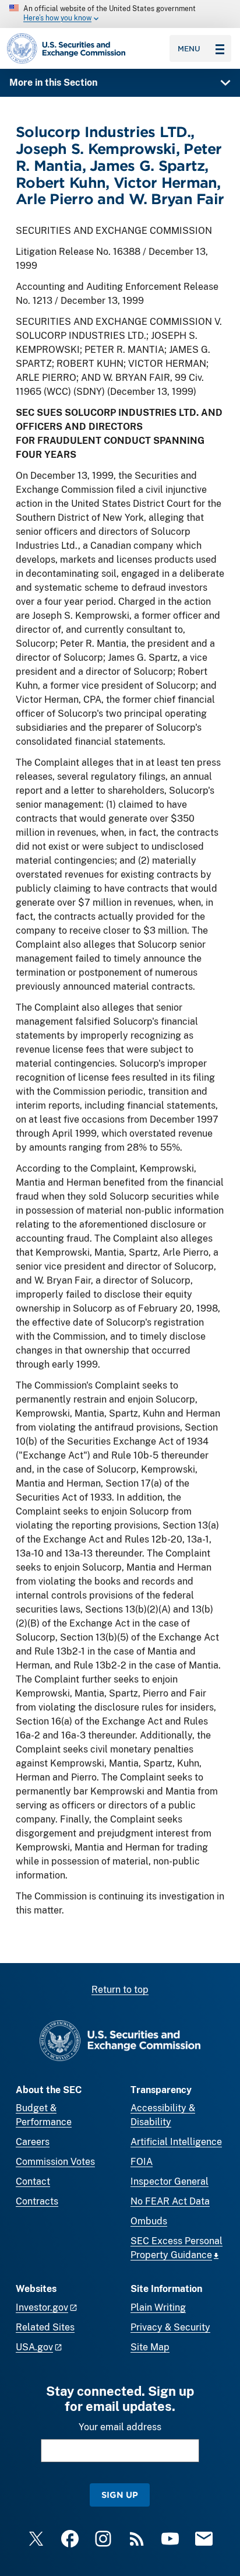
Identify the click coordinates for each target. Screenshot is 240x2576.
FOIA (142, 2162)
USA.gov (34, 2347)
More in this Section (53, 83)
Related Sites (45, 2327)
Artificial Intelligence (176, 2142)
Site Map (150, 2347)
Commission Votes (55, 2162)
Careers (33, 2142)
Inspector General (170, 2181)
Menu (189, 48)
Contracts (37, 2201)
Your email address (120, 2427)
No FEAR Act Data (170, 2201)
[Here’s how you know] (120, 14)
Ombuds (149, 2221)
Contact (33, 2181)
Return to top (120, 1990)
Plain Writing (158, 2307)
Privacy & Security (170, 2327)
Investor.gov (42, 2307)
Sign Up (120, 2495)
